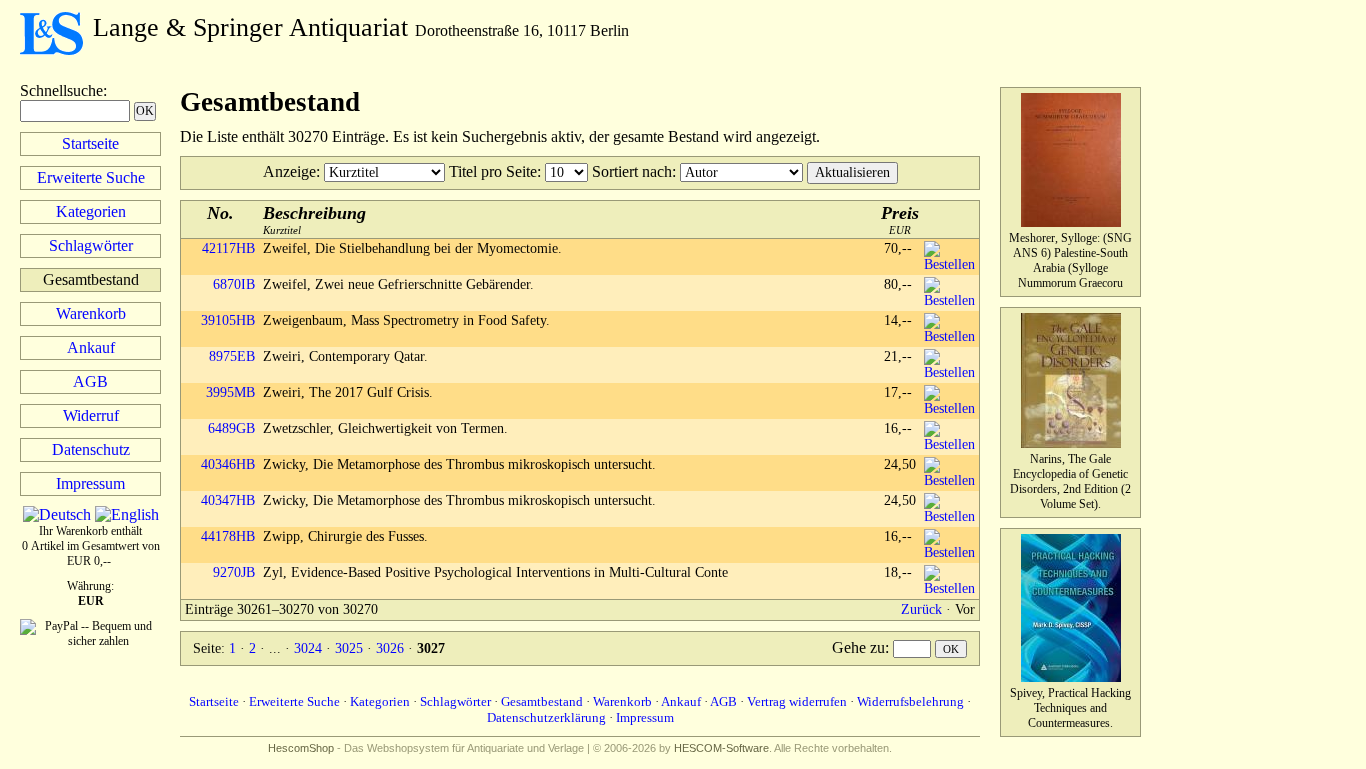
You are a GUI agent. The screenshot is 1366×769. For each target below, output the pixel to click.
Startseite (90, 143)
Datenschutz (91, 449)
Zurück (921, 609)
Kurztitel (314, 219)
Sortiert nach (632, 171)
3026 (390, 648)
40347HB (228, 500)
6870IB (234, 284)
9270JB (234, 572)
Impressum (90, 483)
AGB (90, 381)
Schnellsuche (61, 90)
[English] (127, 514)
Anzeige (289, 171)
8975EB (232, 356)
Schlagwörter (91, 245)
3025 (349, 648)
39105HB (228, 320)
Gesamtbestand (542, 701)
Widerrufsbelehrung (910, 701)
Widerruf (91, 415)
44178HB (228, 536)
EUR (900, 219)
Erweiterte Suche (91, 177)
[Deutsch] (57, 514)
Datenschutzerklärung (546, 717)
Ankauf (91, 347)
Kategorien (91, 211)
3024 (308, 648)
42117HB (228, 248)
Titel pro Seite (493, 171)
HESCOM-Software (721, 748)
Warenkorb (91, 313)
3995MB (230, 392)
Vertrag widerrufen (797, 701)
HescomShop (301, 748)
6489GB (231, 428)
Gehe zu (858, 647)
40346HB (228, 464)
